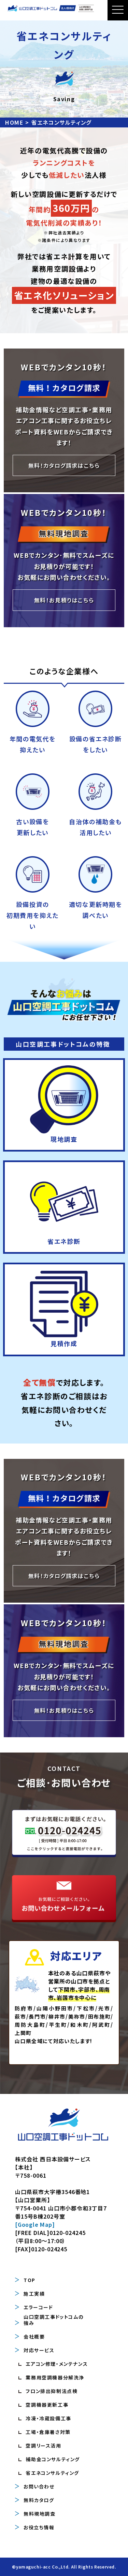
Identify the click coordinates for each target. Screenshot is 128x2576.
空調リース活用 (43, 2446)
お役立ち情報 (39, 2527)
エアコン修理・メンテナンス (57, 2364)
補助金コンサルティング (53, 2459)
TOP (30, 2280)
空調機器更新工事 (47, 2405)
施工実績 (34, 2294)
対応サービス (39, 2350)
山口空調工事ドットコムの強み (53, 2320)
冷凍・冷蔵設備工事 (48, 2418)
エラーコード (38, 2307)
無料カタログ (39, 2500)
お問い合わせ (39, 2486)
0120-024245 (68, 2233)
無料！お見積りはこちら (64, 600)
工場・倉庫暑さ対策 (48, 2432)
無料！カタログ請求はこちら (64, 465)
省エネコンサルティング (52, 2473)
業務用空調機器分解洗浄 (55, 2377)
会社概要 (34, 2336)
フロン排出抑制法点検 (52, 2391)
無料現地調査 (40, 2514)
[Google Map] (35, 2224)
